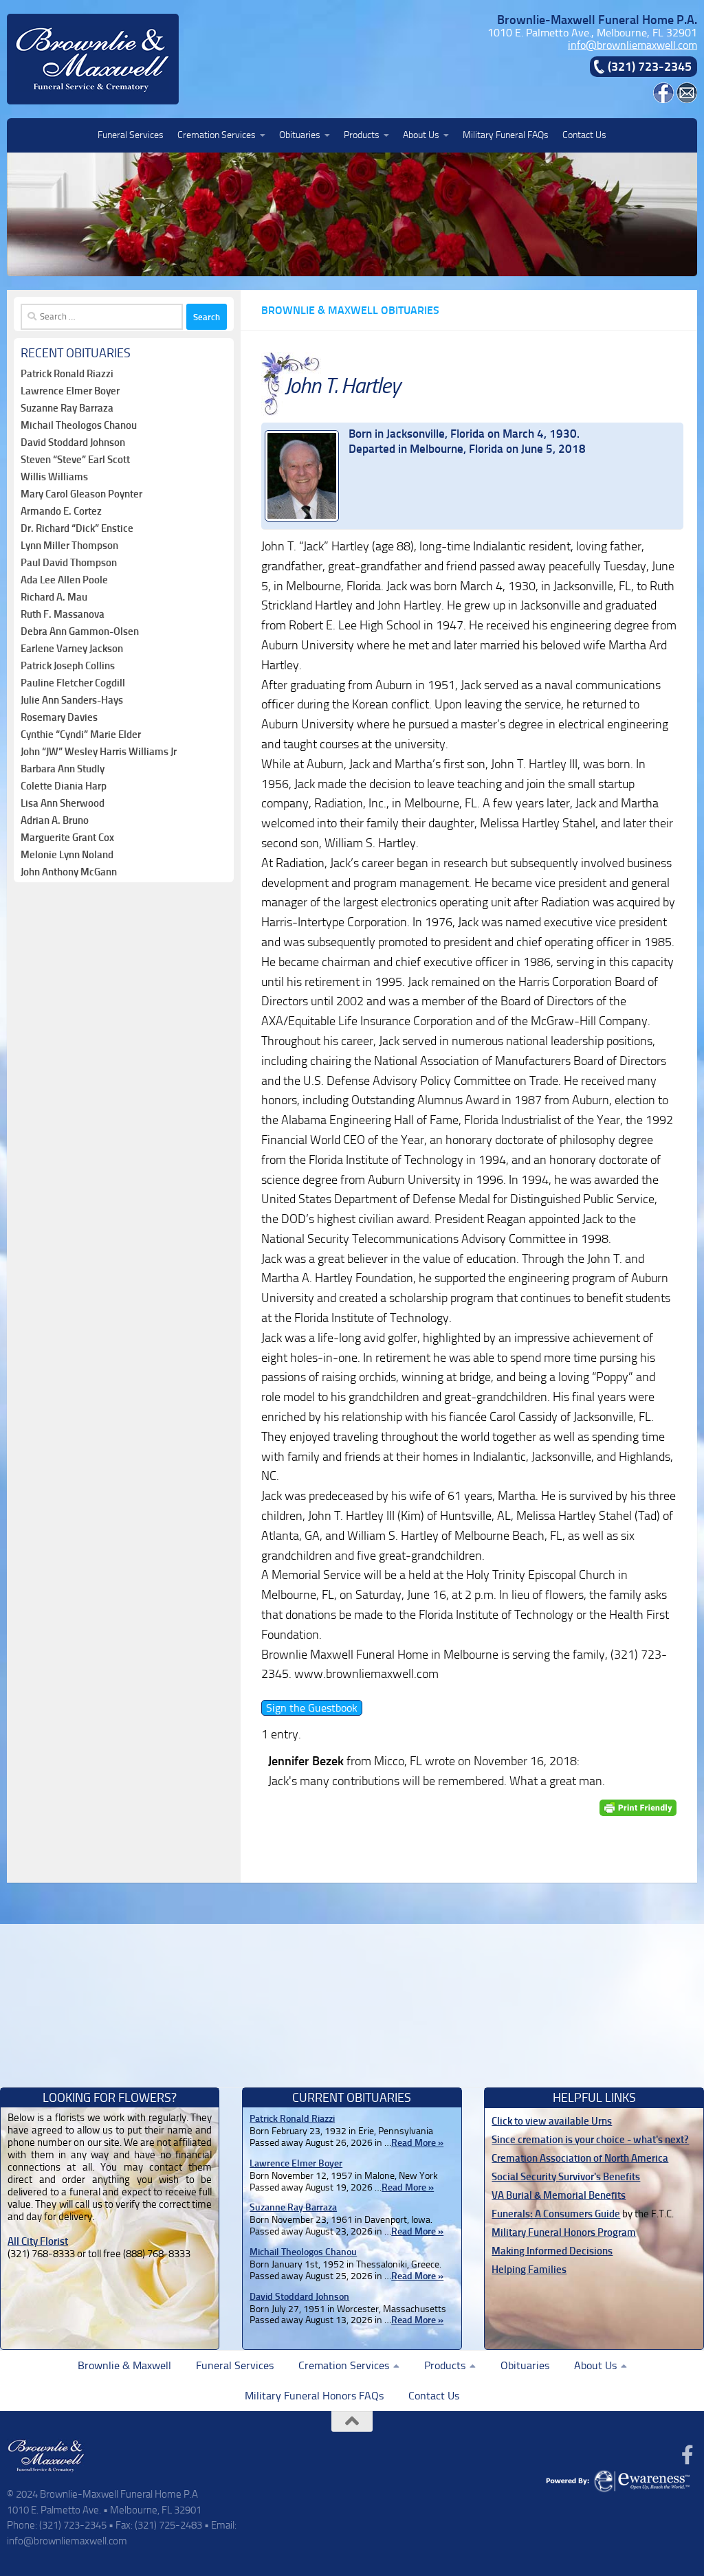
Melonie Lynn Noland (67, 855)
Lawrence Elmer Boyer (70, 391)
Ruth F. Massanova (63, 614)
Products (362, 135)
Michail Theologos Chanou (79, 425)
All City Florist (38, 2241)
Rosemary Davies (59, 717)
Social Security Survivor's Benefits (566, 2177)
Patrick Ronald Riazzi (67, 374)
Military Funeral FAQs (506, 135)
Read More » (417, 2143)
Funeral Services (131, 135)
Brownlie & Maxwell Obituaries (350, 310)
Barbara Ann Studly (63, 769)
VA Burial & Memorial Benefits (559, 2195)
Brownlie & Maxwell (124, 2365)
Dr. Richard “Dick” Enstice (77, 528)
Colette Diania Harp (64, 786)
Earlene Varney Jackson (72, 649)
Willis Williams (54, 477)
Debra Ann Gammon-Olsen (80, 631)
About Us (421, 135)
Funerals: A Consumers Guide (556, 2214)
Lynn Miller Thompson (69, 546)
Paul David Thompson (69, 563)
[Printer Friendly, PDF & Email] (638, 1807)
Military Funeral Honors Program (564, 2232)
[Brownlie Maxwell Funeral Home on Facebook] (663, 99)
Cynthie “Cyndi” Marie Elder (81, 735)
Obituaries (300, 135)
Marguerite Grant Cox (67, 838)
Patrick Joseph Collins (68, 666)
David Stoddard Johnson (73, 443)
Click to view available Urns (552, 2121)
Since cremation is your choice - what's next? (590, 2140)
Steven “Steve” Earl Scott (75, 460)
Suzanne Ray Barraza (67, 408)
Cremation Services (217, 135)
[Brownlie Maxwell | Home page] (93, 59)
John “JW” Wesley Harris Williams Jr (99, 752)
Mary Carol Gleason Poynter (81, 494)
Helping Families (529, 2270)
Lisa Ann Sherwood (63, 803)
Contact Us (584, 135)
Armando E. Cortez (61, 511)
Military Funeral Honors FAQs (314, 2396)
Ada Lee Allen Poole (64, 580)
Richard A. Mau (54, 597)
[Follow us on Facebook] (687, 2455)
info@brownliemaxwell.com (632, 45)
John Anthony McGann (69, 872)
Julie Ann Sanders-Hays (72, 700)
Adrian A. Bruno (55, 820)
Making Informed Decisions (552, 2251)
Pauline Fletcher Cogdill (73, 683)
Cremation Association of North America (580, 2158)
